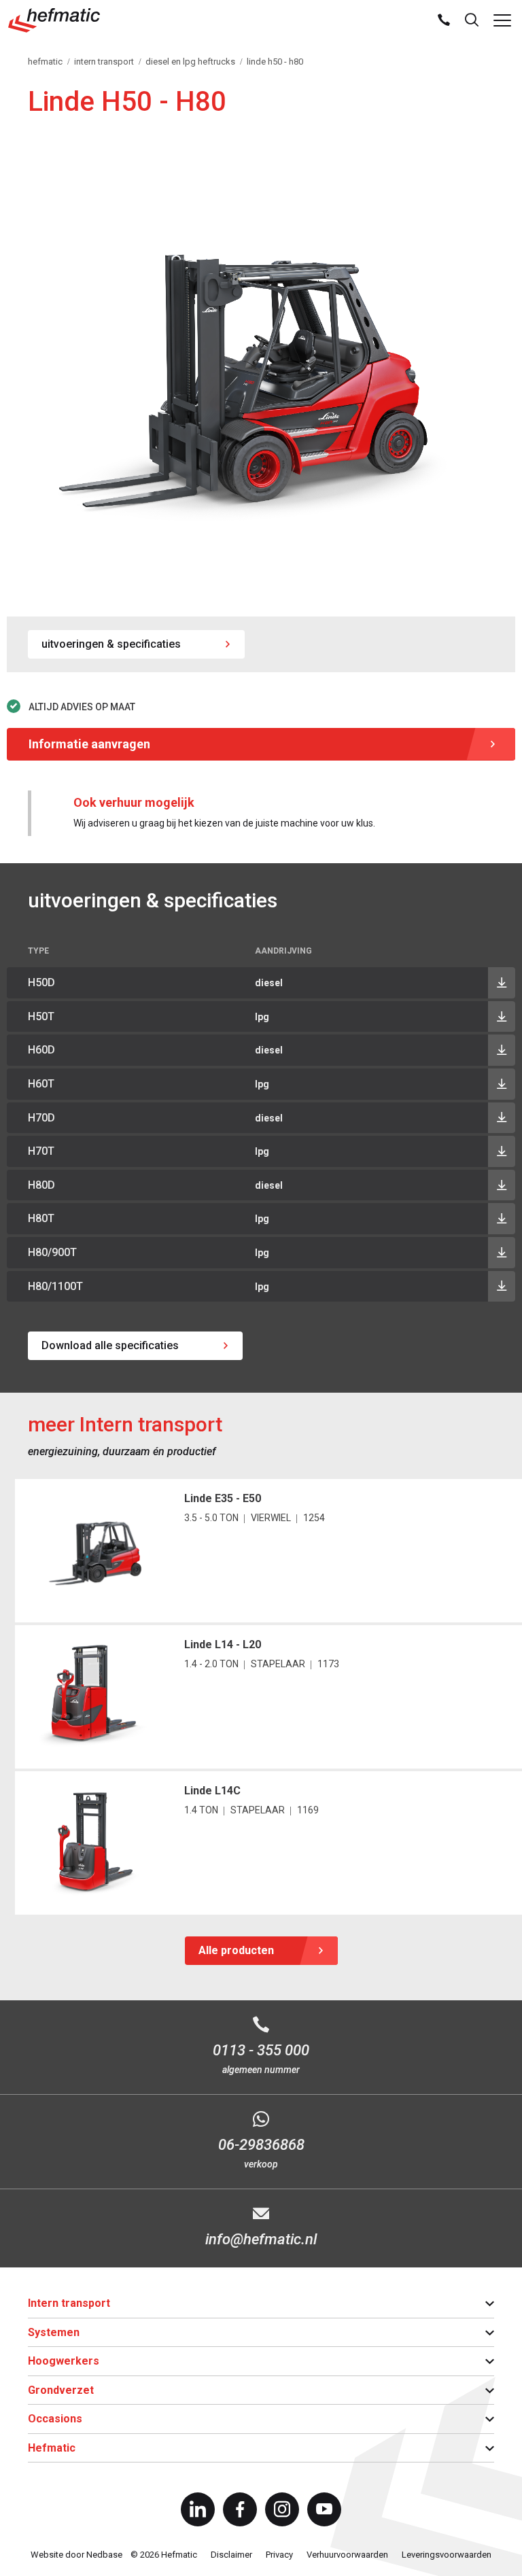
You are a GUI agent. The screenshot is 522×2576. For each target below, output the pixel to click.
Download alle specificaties (110, 1345)
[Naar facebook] (240, 2509)
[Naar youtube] (324, 2509)
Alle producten (236, 1950)
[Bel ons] (444, 20)
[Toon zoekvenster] (472, 20)
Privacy (279, 2555)
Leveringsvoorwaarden (447, 2555)
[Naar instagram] (282, 2509)
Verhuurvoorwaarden (347, 2555)
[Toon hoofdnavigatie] (502, 20)
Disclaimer (231, 2555)
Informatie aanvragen (89, 744)
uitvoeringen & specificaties (111, 644)
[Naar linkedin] (198, 2509)
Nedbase (104, 2555)
